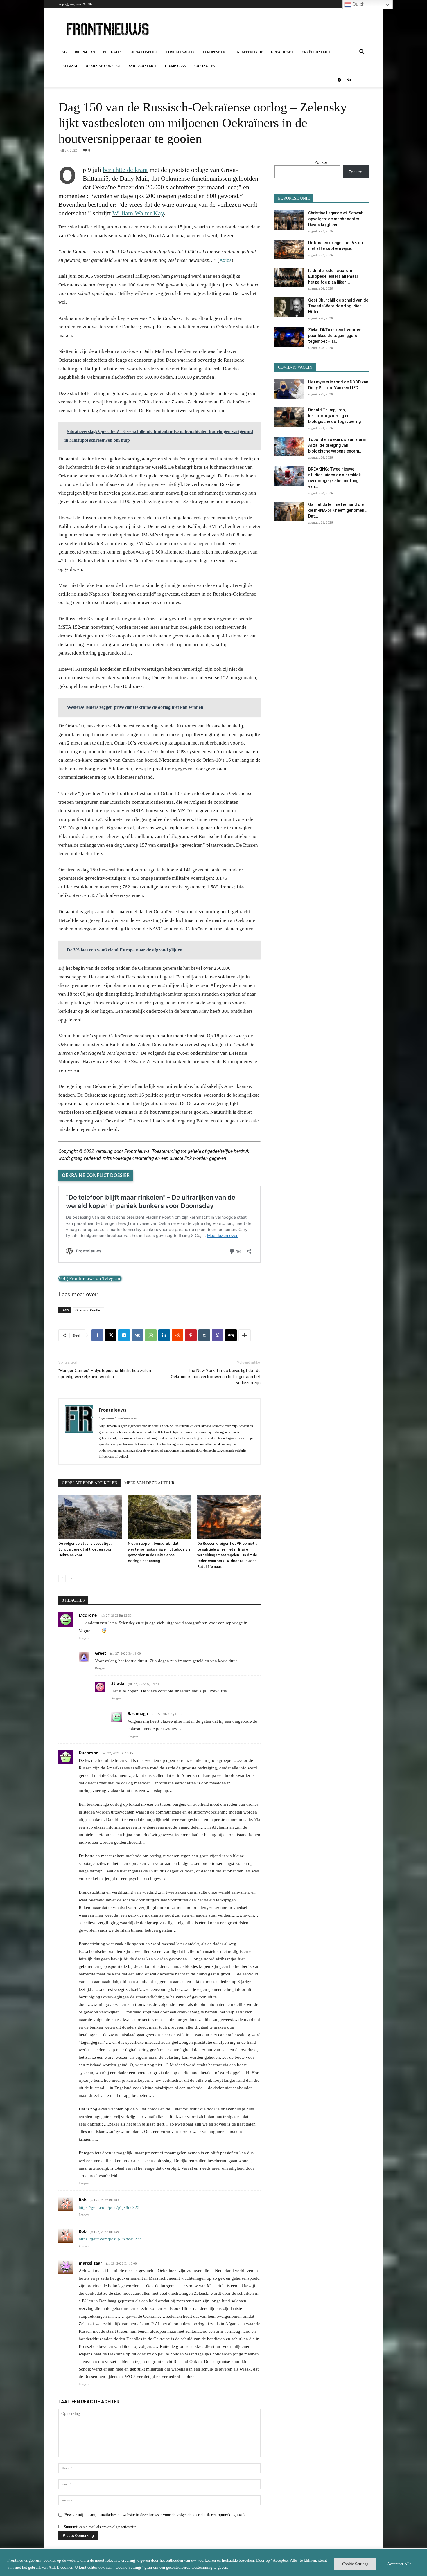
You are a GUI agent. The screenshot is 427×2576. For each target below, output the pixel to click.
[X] (111, 1335)
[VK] (137, 1335)
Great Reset (282, 52)
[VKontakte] (349, 80)
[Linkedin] (164, 1335)
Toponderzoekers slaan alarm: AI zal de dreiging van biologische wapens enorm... (338, 445)
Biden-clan (85, 52)
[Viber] (218, 1335)
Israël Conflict (316, 52)
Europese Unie (216, 52)
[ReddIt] (177, 1335)
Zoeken (322, 162)
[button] (362, 52)
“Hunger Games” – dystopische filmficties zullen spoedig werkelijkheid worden (105, 1374)
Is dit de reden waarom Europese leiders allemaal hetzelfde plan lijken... (333, 276)
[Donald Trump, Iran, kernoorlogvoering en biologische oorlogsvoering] (289, 417)
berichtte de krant (125, 170)
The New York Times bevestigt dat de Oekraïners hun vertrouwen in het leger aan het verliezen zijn (216, 1377)
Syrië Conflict (143, 66)
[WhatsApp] (151, 1335)
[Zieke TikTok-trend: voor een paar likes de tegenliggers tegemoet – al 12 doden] (289, 337)
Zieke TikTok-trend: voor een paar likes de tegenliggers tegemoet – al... (336, 336)
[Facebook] (97, 1335)
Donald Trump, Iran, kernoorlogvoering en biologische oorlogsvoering (334, 416)
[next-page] (71, 1578)
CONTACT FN (205, 66)
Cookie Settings (355, 2564)
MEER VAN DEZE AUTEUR (149, 1483)
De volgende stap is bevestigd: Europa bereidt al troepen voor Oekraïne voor (85, 1549)
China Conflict (144, 52)
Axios (225, 260)
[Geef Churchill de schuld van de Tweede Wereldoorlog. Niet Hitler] (289, 307)
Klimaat (70, 66)
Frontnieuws (113, 1410)
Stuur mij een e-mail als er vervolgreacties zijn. (101, 2527)
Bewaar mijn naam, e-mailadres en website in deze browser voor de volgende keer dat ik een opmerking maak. (156, 2515)
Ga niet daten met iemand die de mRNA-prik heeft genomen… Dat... (338, 510)
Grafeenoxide (250, 52)
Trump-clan (175, 66)
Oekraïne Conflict (103, 66)
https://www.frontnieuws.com (118, 1418)
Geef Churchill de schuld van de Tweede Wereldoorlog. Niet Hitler (338, 306)
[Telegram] (339, 80)
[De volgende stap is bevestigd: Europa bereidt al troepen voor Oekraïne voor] (90, 1517)
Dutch (358, 4)
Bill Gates (112, 52)
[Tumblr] (204, 1335)
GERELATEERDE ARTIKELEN (90, 1483)
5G (65, 52)
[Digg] (231, 1335)
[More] (245, 1335)
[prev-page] (62, 1578)
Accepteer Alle (399, 2564)
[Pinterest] (191, 1335)
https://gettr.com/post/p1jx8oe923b (110, 2207)
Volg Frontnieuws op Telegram (90, 1278)
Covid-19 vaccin (180, 52)
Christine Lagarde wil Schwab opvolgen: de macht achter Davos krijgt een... (336, 219)
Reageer (84, 1638)
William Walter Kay (138, 213)
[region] (214, 2562)
